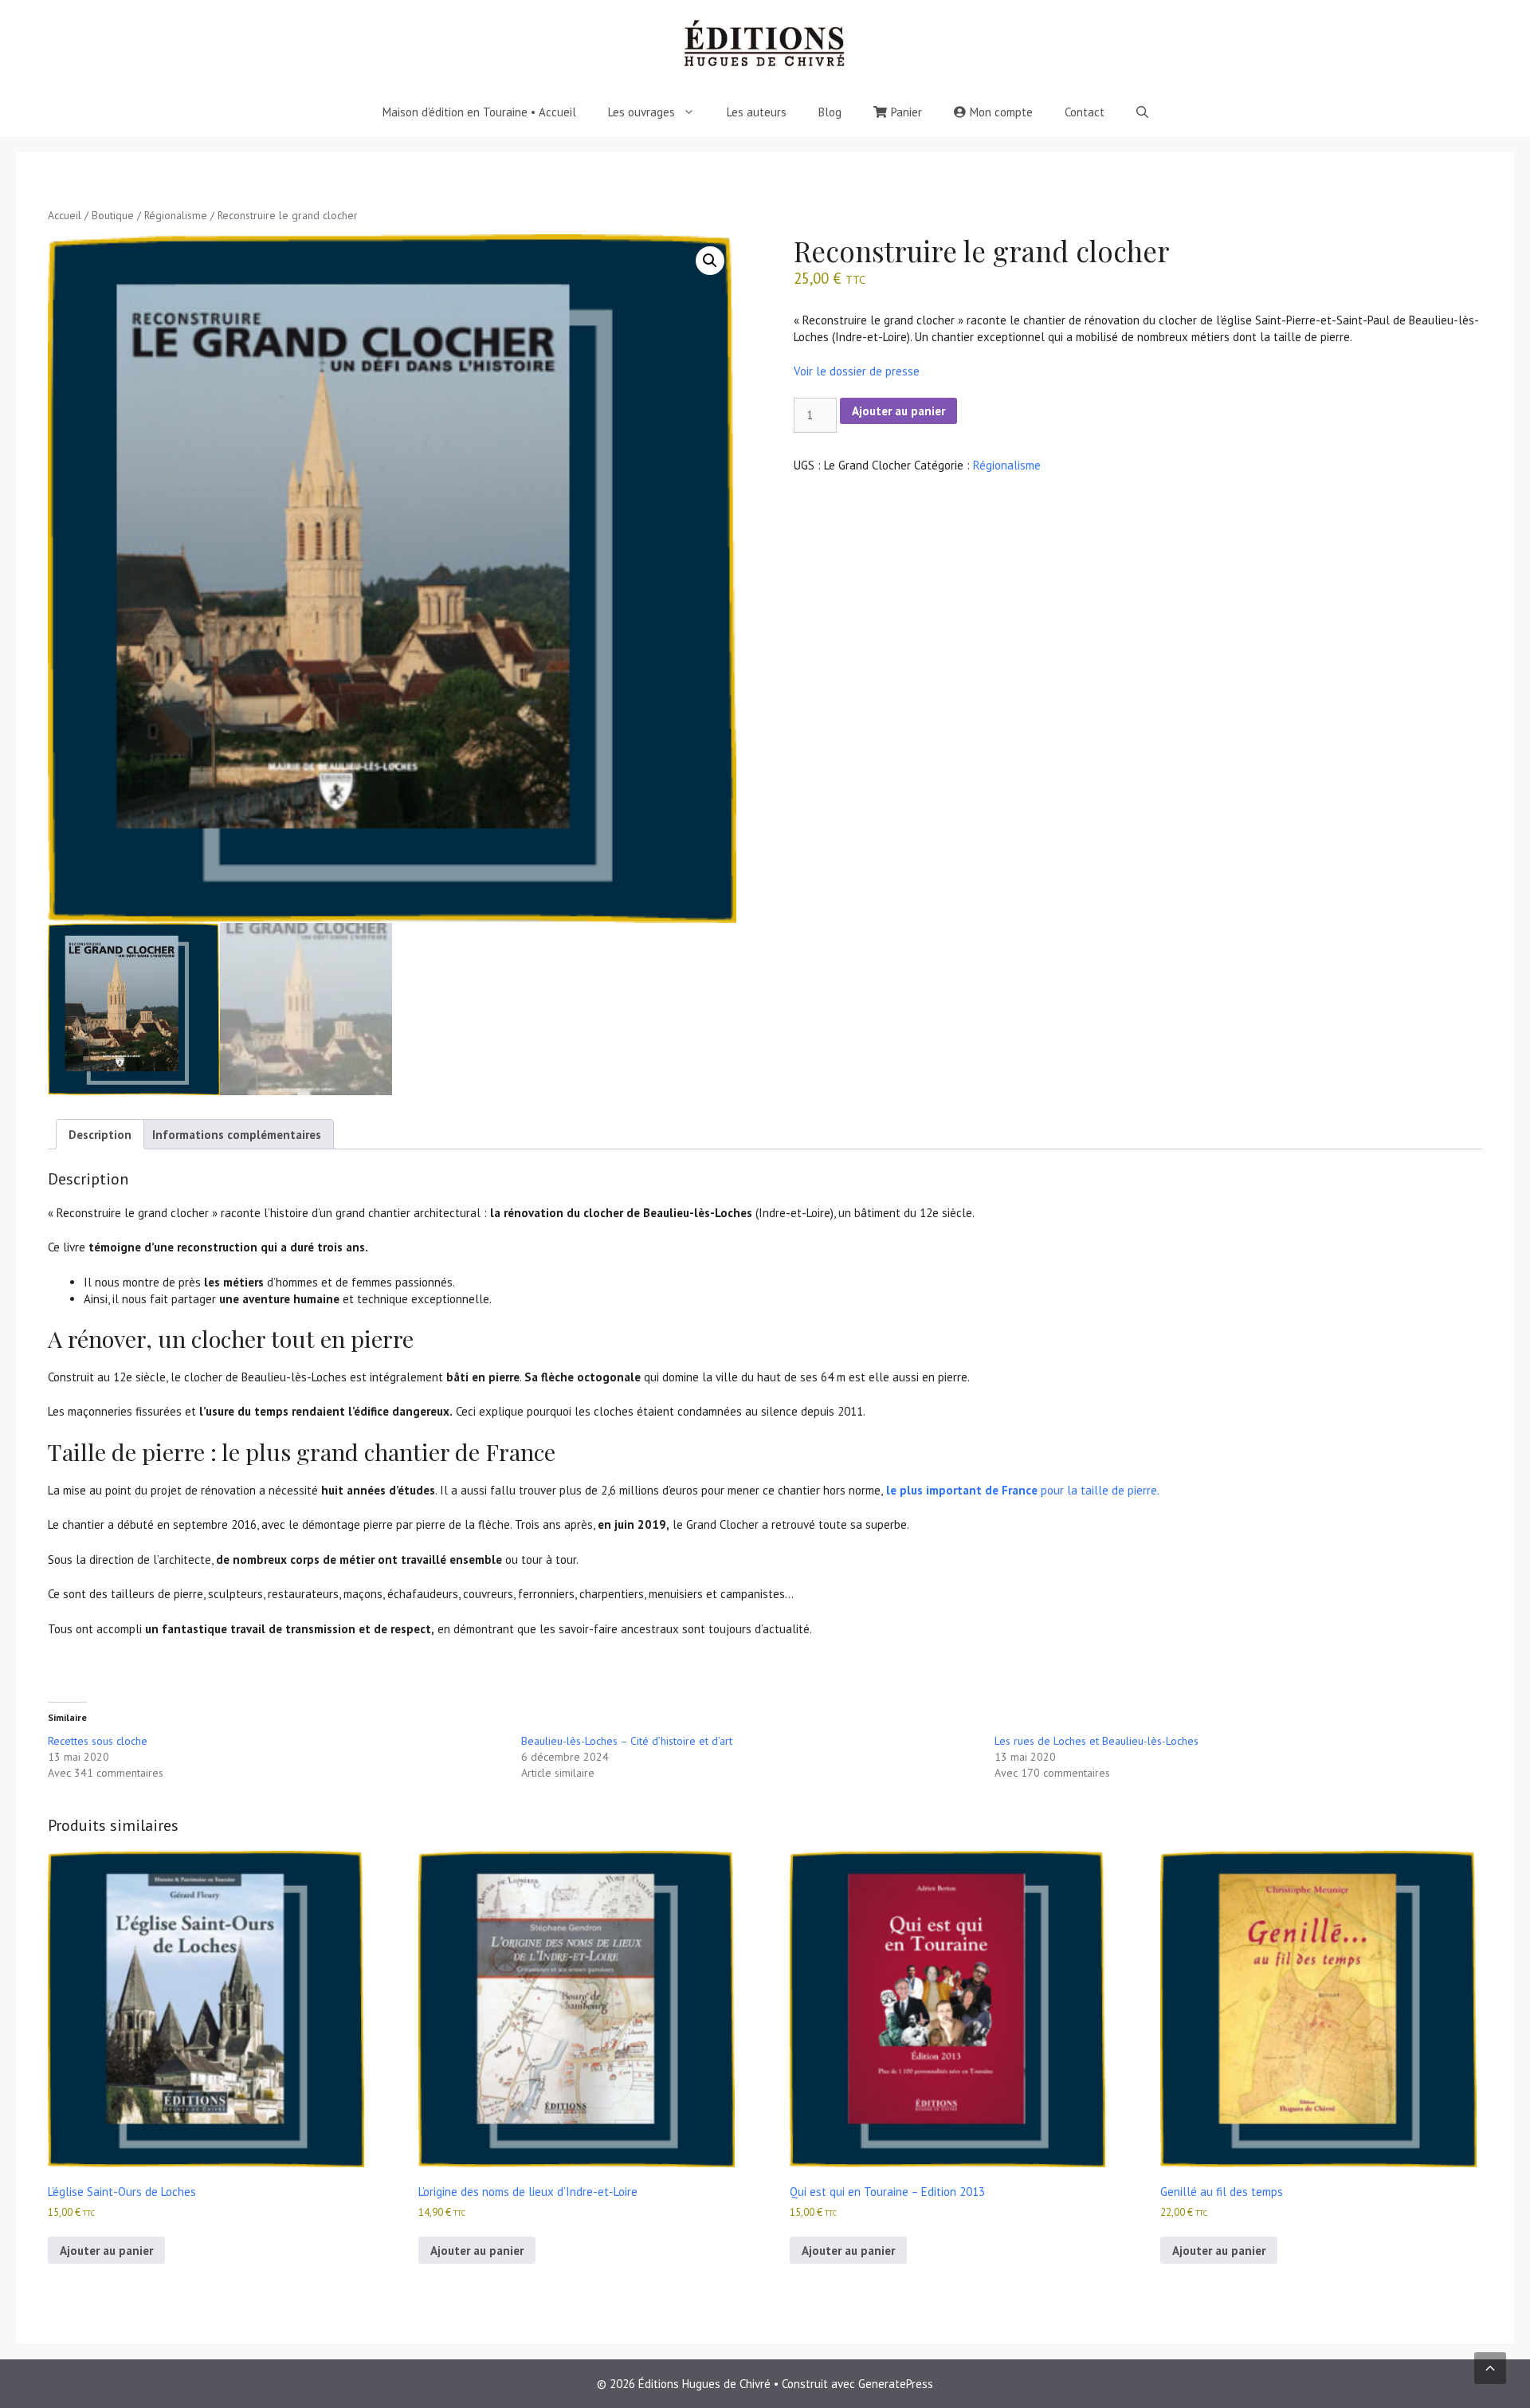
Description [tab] (100, 1135)
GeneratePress (896, 2384)
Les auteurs (757, 112)
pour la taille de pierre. (1021, 1490)
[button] (710, 261)
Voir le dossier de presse (857, 371)
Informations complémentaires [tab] (237, 1135)
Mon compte (1001, 112)
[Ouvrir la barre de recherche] (1142, 112)
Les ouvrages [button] (641, 112)
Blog (830, 112)
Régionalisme (176, 215)
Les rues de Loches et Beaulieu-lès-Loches (1096, 1741)
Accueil (65, 215)
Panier (906, 112)
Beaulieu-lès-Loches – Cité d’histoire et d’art (627, 1741)
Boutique (113, 215)
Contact (1085, 112)
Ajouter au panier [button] (106, 2251)
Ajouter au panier (898, 411)
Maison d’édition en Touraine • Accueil (479, 112)
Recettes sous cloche (98, 1741)
